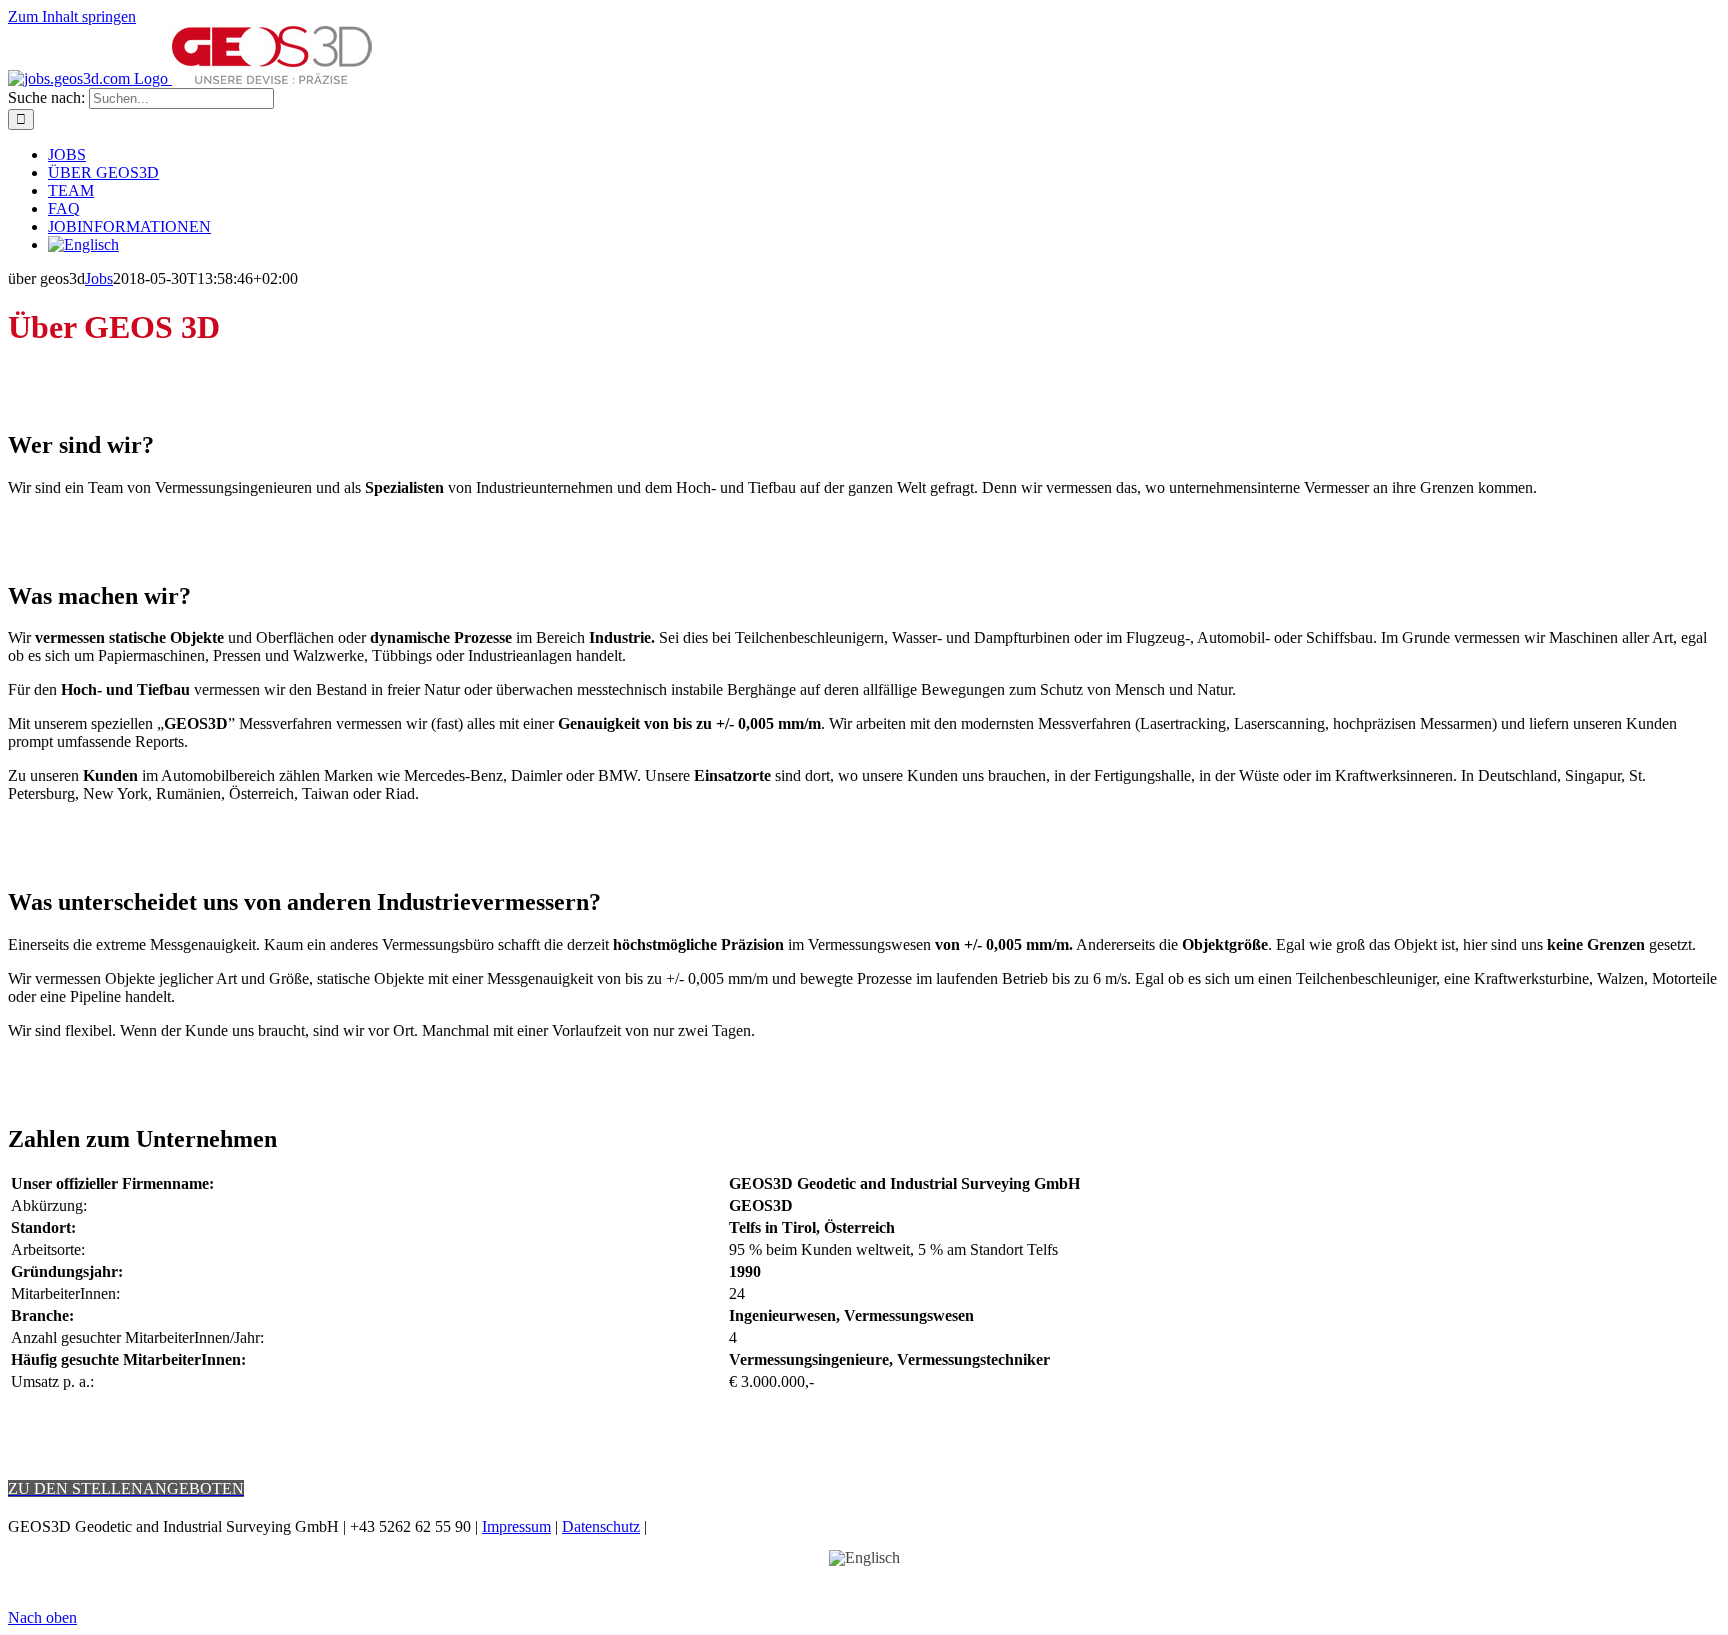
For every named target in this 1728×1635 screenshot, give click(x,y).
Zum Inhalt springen (72, 16)
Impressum (516, 1526)
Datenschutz (601, 1526)
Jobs (99, 278)
